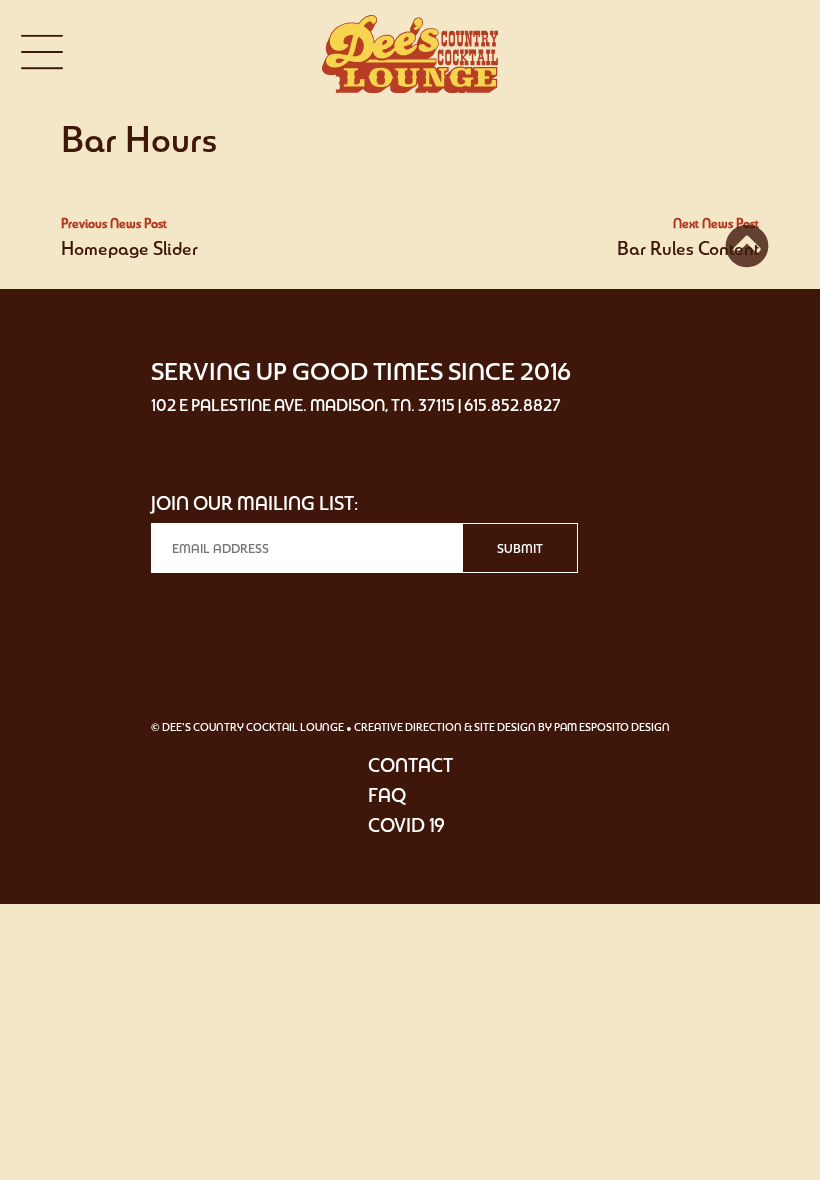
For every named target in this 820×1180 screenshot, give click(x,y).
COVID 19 (406, 825)
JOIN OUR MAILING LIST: (254, 503)
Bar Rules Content (688, 248)
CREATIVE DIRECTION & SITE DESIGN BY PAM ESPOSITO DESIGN (512, 727)
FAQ (387, 795)
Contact (410, 765)
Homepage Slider (129, 248)
